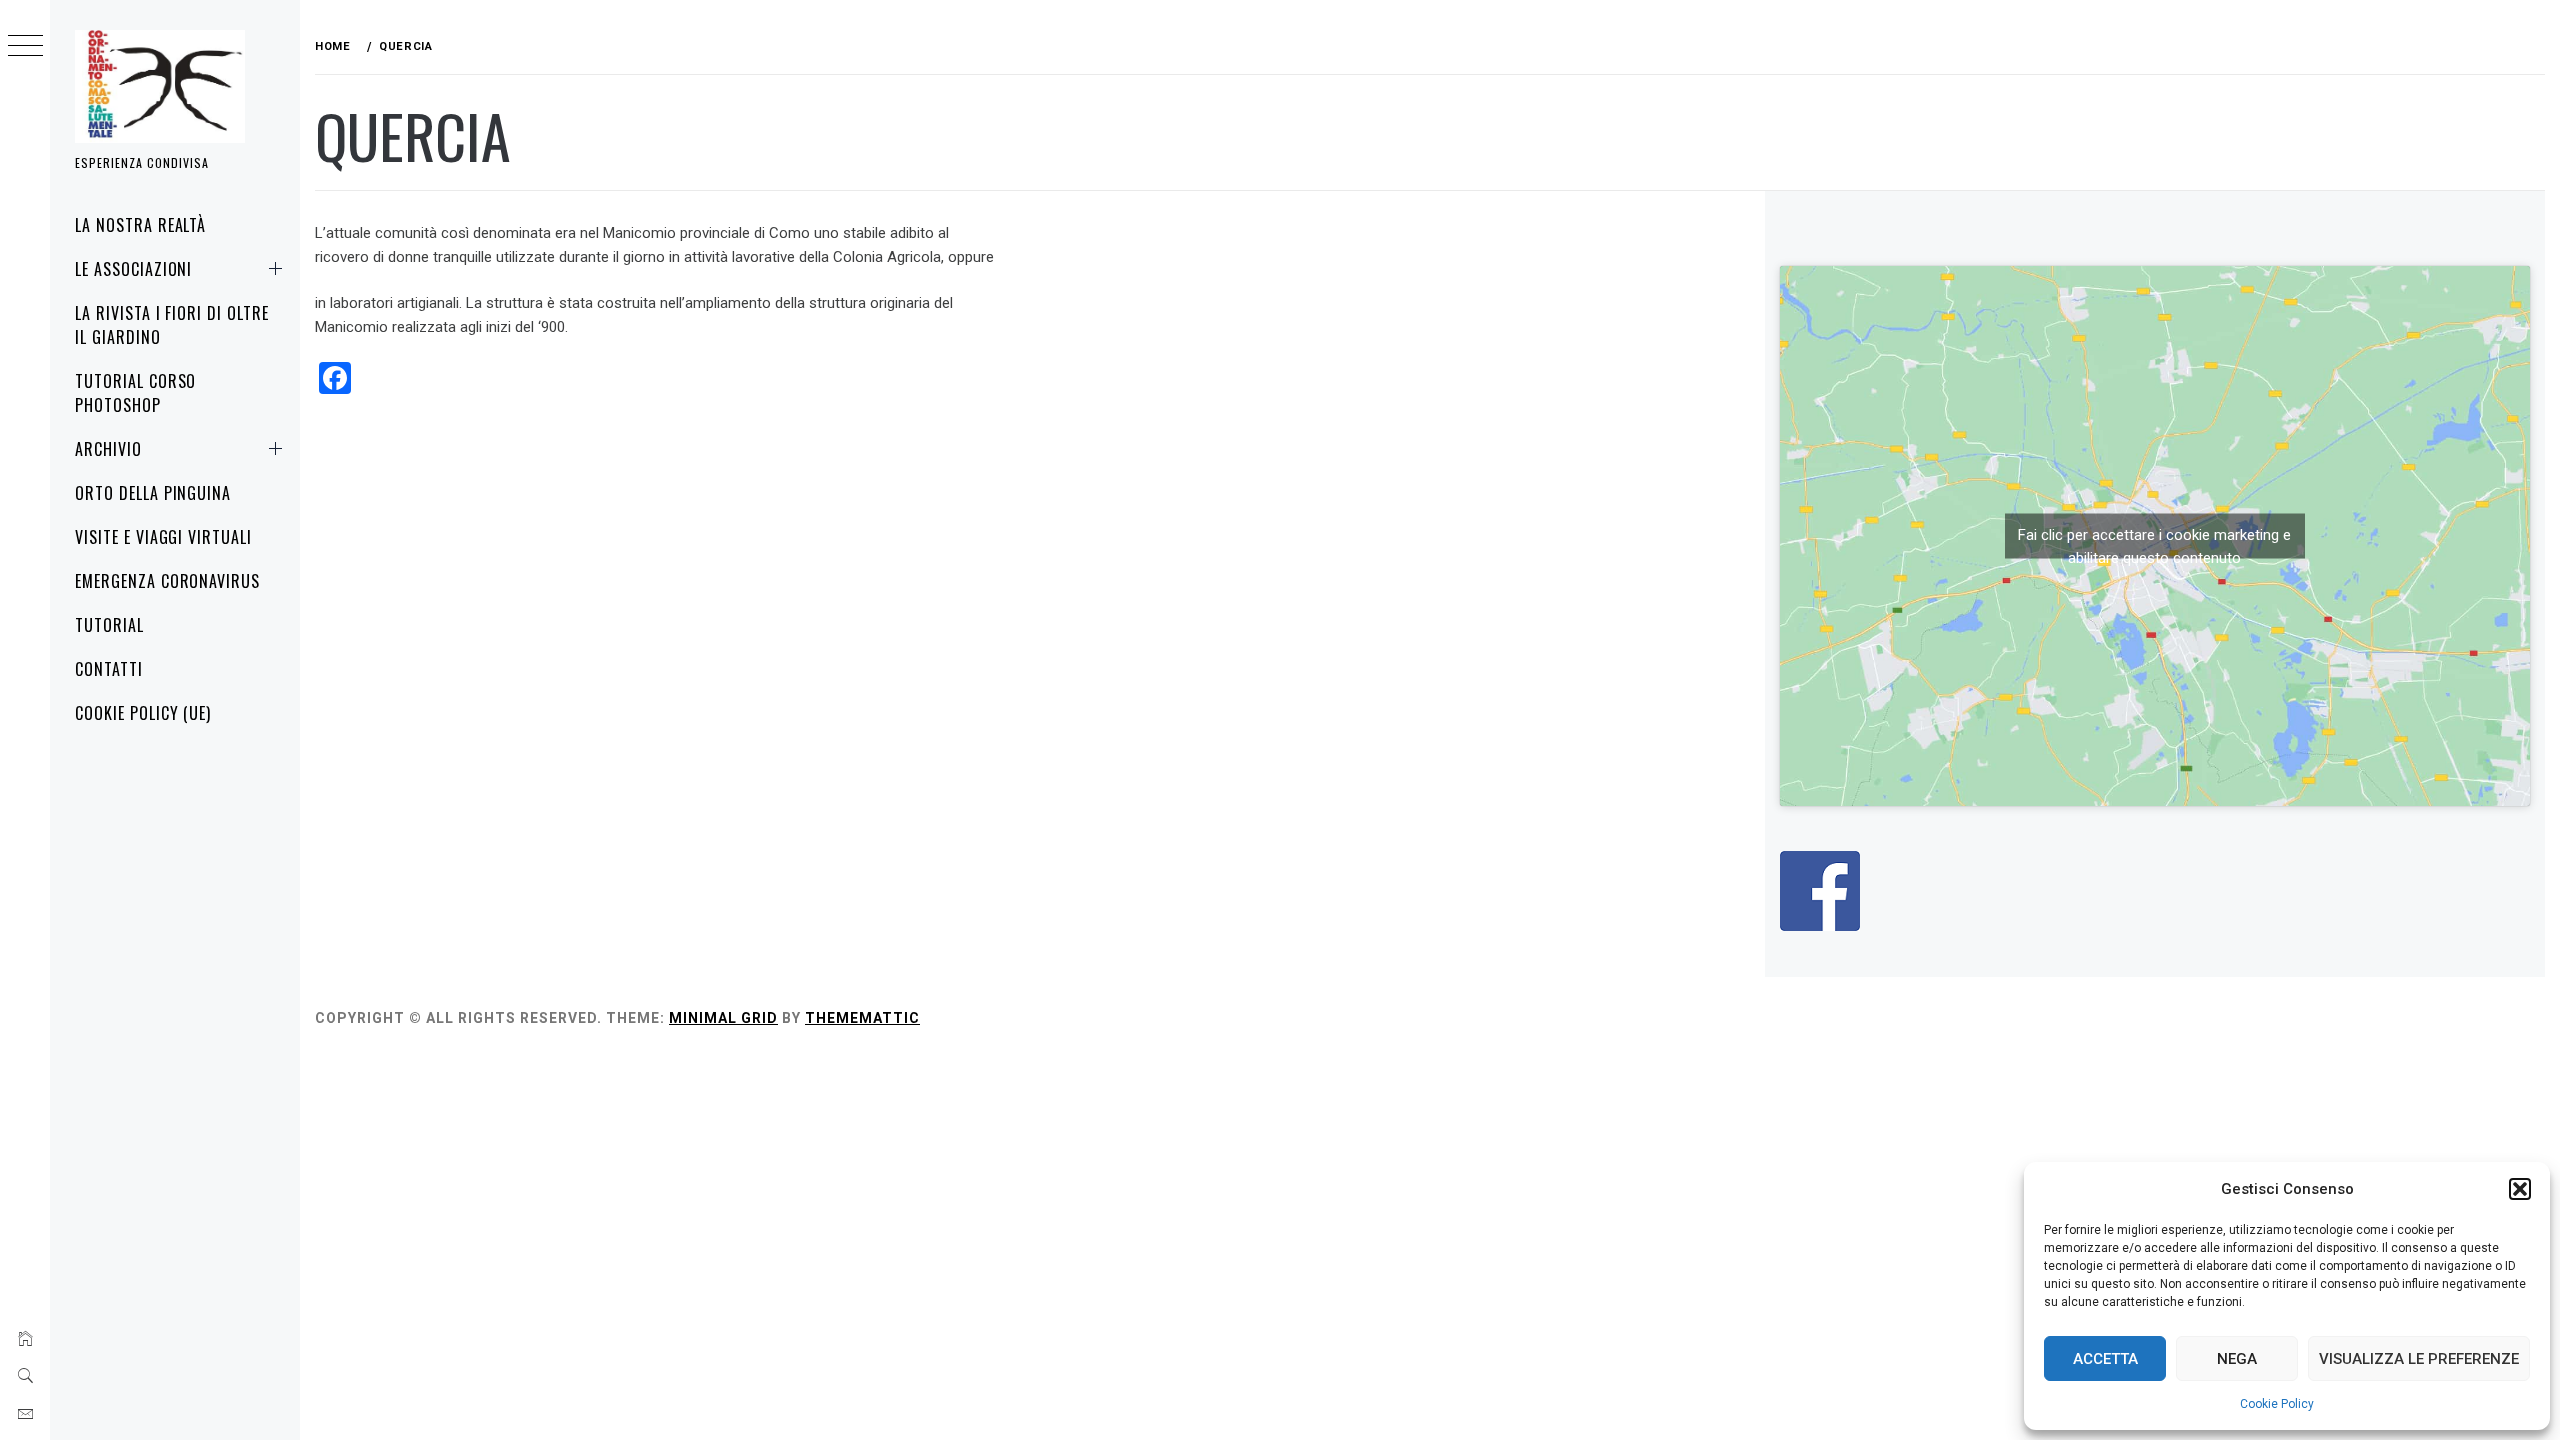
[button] (2520, 1189)
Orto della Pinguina (153, 493)
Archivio (108, 449)
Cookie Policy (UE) (143, 713)
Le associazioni (133, 269)
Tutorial (109, 625)
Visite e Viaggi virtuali (163, 537)
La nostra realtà (140, 225)
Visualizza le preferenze (2419, 1359)
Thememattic (862, 1018)
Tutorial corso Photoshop (135, 393)
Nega (2237, 1359)
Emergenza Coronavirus (167, 581)
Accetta (2105, 1359)
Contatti (109, 669)
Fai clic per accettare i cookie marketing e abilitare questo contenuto (2154, 542)
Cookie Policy (2277, 1404)
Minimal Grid (723, 1018)
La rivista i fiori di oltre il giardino (172, 325)
